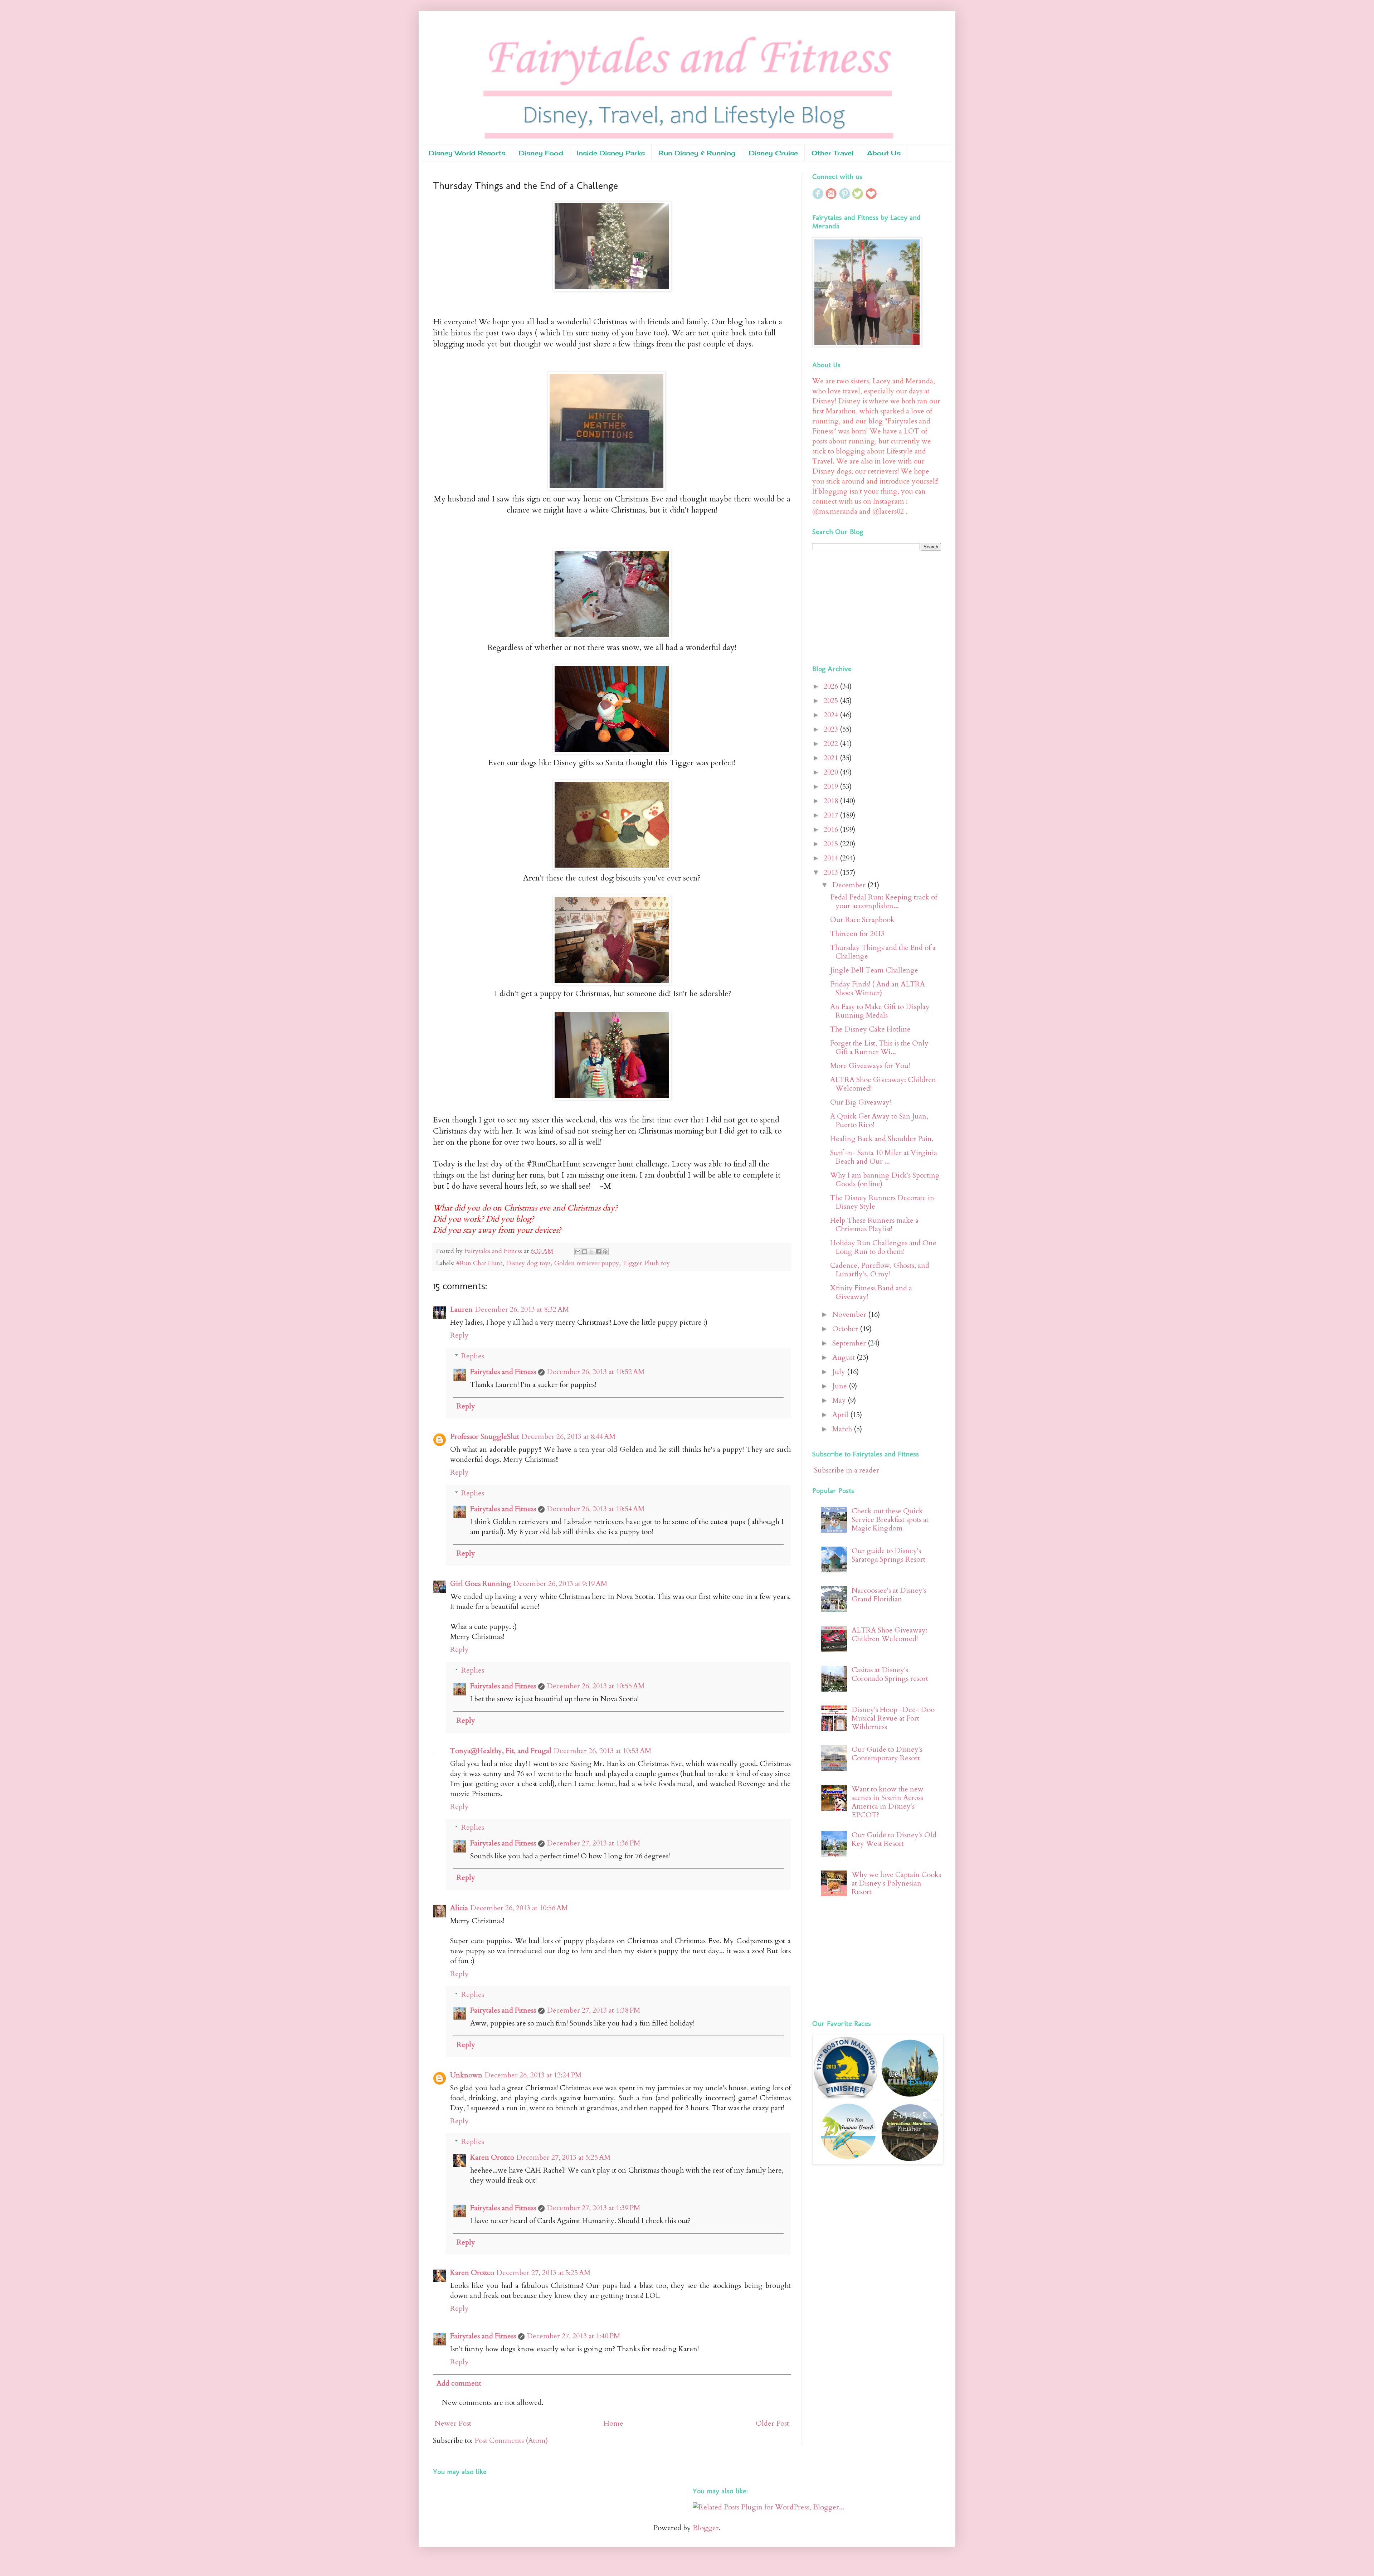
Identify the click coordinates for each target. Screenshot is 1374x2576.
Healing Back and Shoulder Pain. (882, 1139)
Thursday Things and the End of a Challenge (883, 952)
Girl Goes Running (481, 1584)
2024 (832, 715)
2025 (832, 701)
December (850, 885)
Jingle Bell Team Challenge (874, 970)
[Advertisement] (857, 606)
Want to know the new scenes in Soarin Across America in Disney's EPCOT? (888, 1802)
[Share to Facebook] (598, 1252)
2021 (832, 758)
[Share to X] (591, 1252)
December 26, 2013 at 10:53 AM (602, 1751)
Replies (473, 1356)
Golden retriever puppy (587, 1263)
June (841, 1386)
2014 (832, 858)
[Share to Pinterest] (605, 1252)
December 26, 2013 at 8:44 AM (568, 1437)
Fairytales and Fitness (503, 1372)
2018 (832, 801)
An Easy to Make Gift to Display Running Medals (880, 1011)
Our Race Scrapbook (862, 920)
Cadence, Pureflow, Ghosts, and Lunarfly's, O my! (880, 1270)
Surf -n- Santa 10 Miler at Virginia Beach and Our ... (884, 1157)
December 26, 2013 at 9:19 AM (560, 1584)
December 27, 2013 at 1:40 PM (573, 2336)
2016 (832, 829)
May (840, 1400)
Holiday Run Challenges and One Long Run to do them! (883, 1247)
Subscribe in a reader (847, 1470)
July (840, 1372)
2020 (832, 772)
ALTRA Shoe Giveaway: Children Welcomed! (883, 1084)
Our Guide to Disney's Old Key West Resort (894, 1839)
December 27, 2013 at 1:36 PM (593, 1843)
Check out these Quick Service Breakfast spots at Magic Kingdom (890, 1520)
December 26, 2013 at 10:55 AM (596, 1686)
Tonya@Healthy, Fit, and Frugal (501, 1751)
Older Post (772, 2423)
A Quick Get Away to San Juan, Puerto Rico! (879, 1120)
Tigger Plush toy (646, 1263)
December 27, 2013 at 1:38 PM (593, 2010)
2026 (832, 686)
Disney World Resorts (467, 153)
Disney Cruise (773, 153)
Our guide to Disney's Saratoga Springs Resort (888, 1555)
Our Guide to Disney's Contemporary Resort (887, 1754)
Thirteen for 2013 (857, 934)
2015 (832, 844)
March (843, 1429)
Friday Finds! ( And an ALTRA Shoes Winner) (878, 988)
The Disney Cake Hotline (870, 1029)
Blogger (706, 2528)
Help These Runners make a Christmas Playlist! (874, 1225)
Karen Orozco (492, 2157)
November (850, 1314)
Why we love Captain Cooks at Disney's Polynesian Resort (896, 1883)
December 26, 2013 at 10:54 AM (596, 1509)
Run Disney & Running (697, 153)
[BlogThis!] (585, 1252)
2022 (832, 744)
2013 (832, 872)
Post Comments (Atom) (511, 2441)
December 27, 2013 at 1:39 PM (593, 2208)
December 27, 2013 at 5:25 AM (563, 2157)
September (850, 1343)
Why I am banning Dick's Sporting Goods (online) (885, 1180)
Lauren (461, 1309)
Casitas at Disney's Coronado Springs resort (890, 1674)
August (844, 1357)
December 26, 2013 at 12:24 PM (533, 2075)
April (841, 1415)
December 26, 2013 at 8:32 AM (522, 1309)
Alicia (459, 1908)
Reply (459, 1335)
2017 (832, 815)
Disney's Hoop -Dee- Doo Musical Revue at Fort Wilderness (893, 1718)
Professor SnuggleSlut (485, 1437)
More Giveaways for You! (870, 1066)
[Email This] (578, 1252)
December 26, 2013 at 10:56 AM (519, 1908)
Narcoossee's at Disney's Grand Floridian (889, 1595)
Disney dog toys (528, 1263)
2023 (832, 729)
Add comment (459, 2383)
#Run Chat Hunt (479, 1263)
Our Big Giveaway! (861, 1102)
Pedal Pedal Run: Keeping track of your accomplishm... (884, 901)
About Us (884, 153)
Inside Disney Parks (611, 153)
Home (613, 2423)
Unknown (466, 2075)
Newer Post (453, 2423)
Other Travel (832, 153)
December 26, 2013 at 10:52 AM (596, 1372)
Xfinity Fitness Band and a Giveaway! (871, 1292)
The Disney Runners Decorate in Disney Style (882, 1202)
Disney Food (541, 153)
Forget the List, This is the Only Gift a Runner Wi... (879, 1047)
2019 (832, 787)
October (846, 1329)
